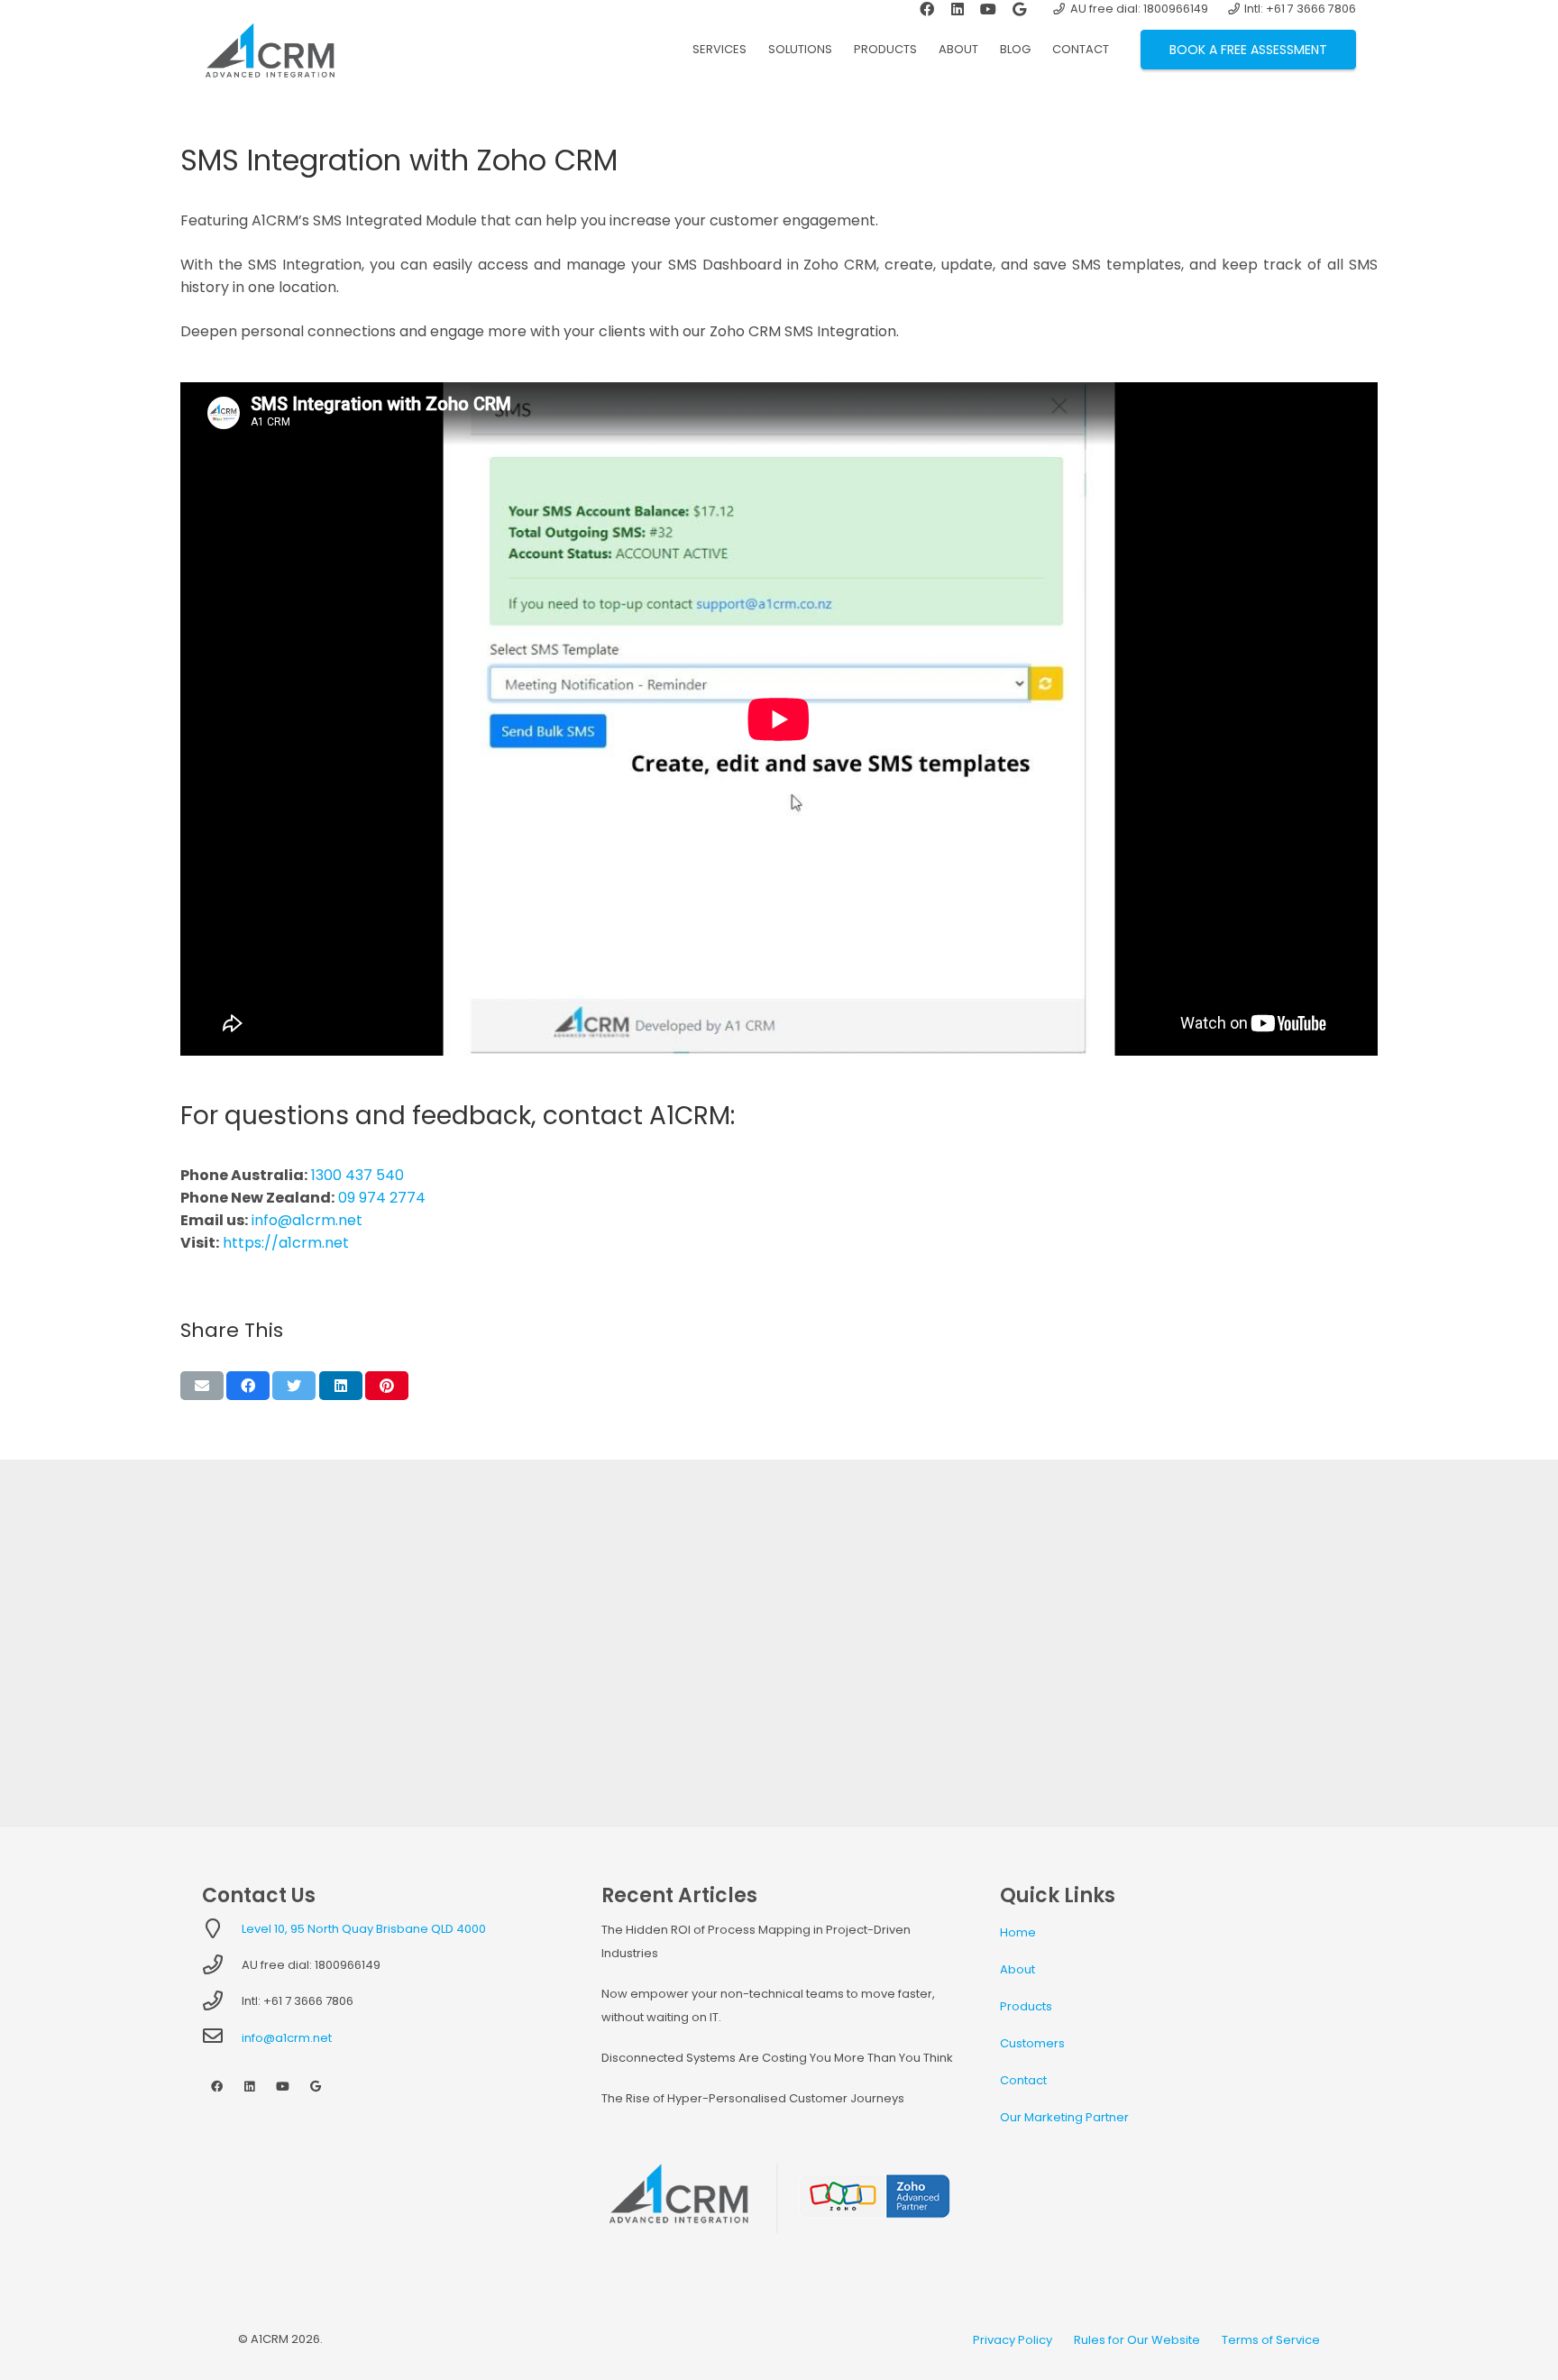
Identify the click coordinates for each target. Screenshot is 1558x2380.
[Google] (316, 2087)
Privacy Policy (1013, 2340)
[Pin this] (387, 1386)
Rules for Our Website (1137, 2340)
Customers (1032, 2043)
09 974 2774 (382, 1198)
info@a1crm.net (307, 1220)
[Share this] (248, 1386)
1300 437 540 (357, 1175)
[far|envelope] (222, 2038)
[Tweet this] (294, 1386)
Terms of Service (1271, 2340)
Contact (1023, 2080)
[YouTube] (283, 2087)
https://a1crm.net (286, 1243)
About (1017, 1969)
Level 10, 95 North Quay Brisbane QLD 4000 (364, 1929)
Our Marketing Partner (1064, 2117)
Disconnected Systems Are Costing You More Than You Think (777, 2058)
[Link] (270, 50)
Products (1026, 2006)
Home (1018, 1932)
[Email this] (202, 1386)
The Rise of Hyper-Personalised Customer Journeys (753, 2098)
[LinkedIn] (250, 2087)
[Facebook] (217, 2087)
